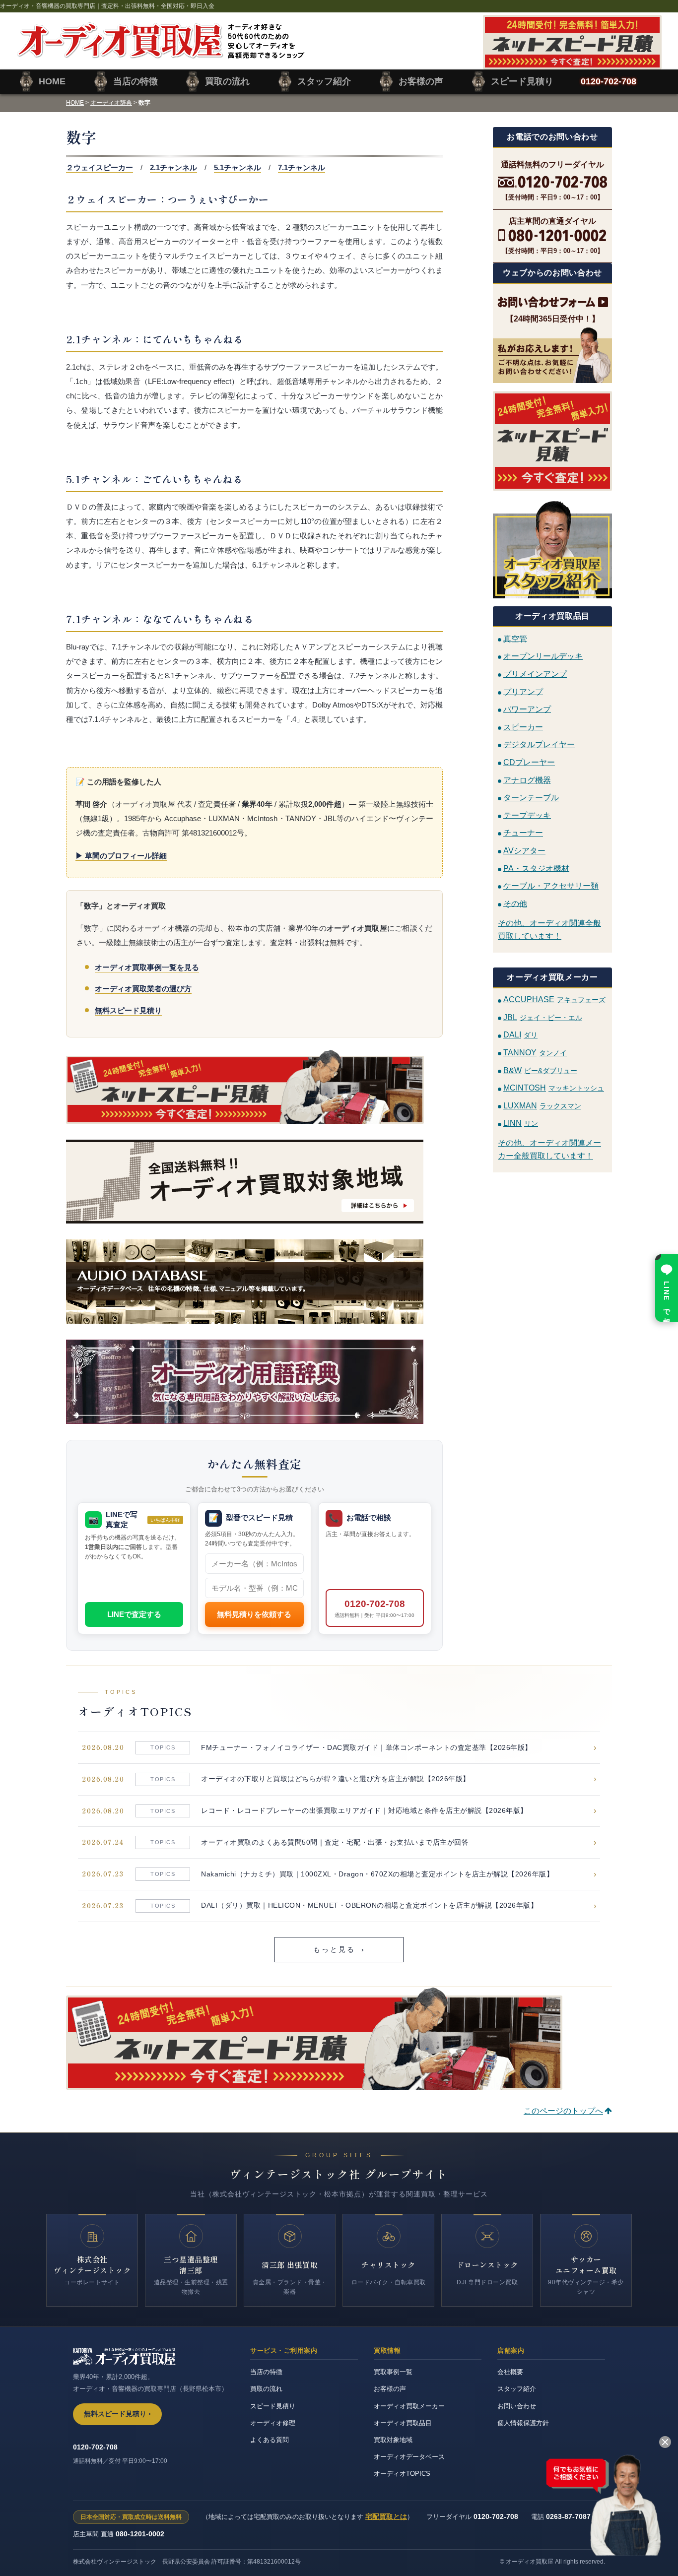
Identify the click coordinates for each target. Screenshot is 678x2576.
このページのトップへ (563, 2111)
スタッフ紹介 (517, 2389)
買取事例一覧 (393, 2372)
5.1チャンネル (237, 167)
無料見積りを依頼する (254, 1614)
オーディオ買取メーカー (409, 2406)
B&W (540, 1070)
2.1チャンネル (173, 167)
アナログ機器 (527, 780)
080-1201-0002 (140, 2534)
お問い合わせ (517, 2406)
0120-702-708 (374, 1608)
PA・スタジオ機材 (536, 868)
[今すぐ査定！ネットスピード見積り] (254, 1087)
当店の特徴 (266, 2372)
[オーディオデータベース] (254, 1282)
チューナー (523, 833)
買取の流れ (266, 2389)
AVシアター (524, 851)
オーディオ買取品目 (403, 2423)
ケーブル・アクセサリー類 (551, 886)
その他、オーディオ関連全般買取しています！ (549, 930)
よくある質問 (270, 2440)
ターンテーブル (531, 798)
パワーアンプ (527, 709)
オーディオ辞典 (111, 103)
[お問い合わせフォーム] (553, 302)
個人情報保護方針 (523, 2423)
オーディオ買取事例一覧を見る (147, 967)
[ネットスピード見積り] (552, 441)
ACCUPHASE (554, 999)
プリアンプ (523, 691)
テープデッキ (527, 815)
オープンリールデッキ (543, 656)
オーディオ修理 (273, 2423)
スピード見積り (273, 2406)
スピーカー (523, 727)
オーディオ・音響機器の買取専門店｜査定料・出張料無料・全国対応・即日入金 (107, 6)
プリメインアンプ (535, 674)
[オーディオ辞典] (254, 1382)
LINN (521, 1123)
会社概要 (510, 2372)
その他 (515, 903)
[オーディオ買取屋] (161, 53)
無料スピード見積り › (117, 2414)
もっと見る (339, 1950)
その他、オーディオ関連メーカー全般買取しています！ (549, 1149)
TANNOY (535, 1053)
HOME (75, 103)
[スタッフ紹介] (552, 548)
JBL (543, 1017)
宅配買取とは (386, 2516)
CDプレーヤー (529, 762)
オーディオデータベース (409, 2457)
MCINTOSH (554, 1088)
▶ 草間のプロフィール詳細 (121, 856)
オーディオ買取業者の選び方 (143, 989)
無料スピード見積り (128, 1010)
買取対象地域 (393, 2440)
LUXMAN (542, 1106)
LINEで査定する (134, 1614)
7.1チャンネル (302, 167)
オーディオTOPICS (402, 2474)
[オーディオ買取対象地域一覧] (254, 1182)
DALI (520, 1035)
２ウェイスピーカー (100, 167)
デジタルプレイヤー (539, 744)
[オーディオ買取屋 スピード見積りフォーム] (572, 63)
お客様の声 (390, 2389)
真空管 (515, 638)
